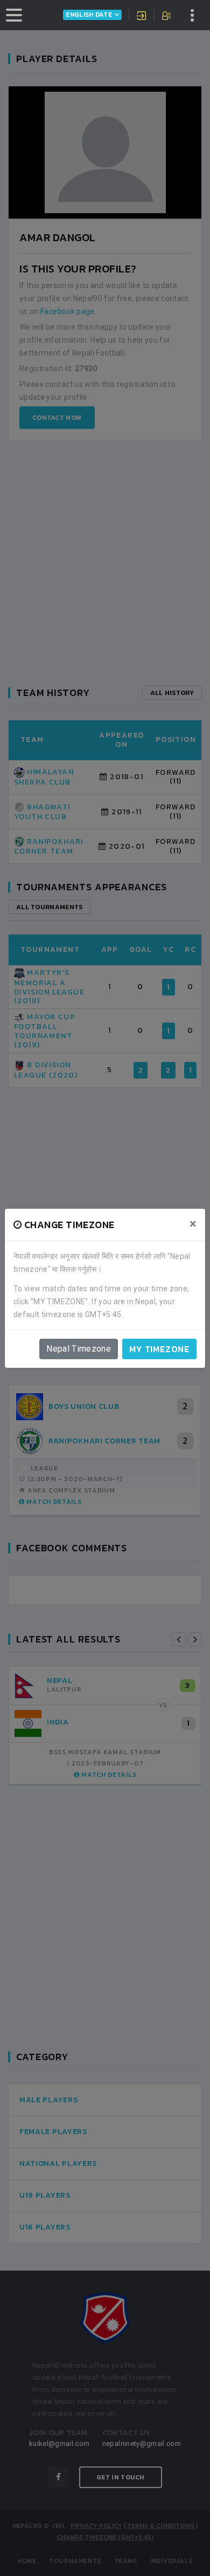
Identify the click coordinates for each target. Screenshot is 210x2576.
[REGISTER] (167, 17)
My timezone (159, 1349)
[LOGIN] (142, 17)
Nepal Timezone (79, 1349)
